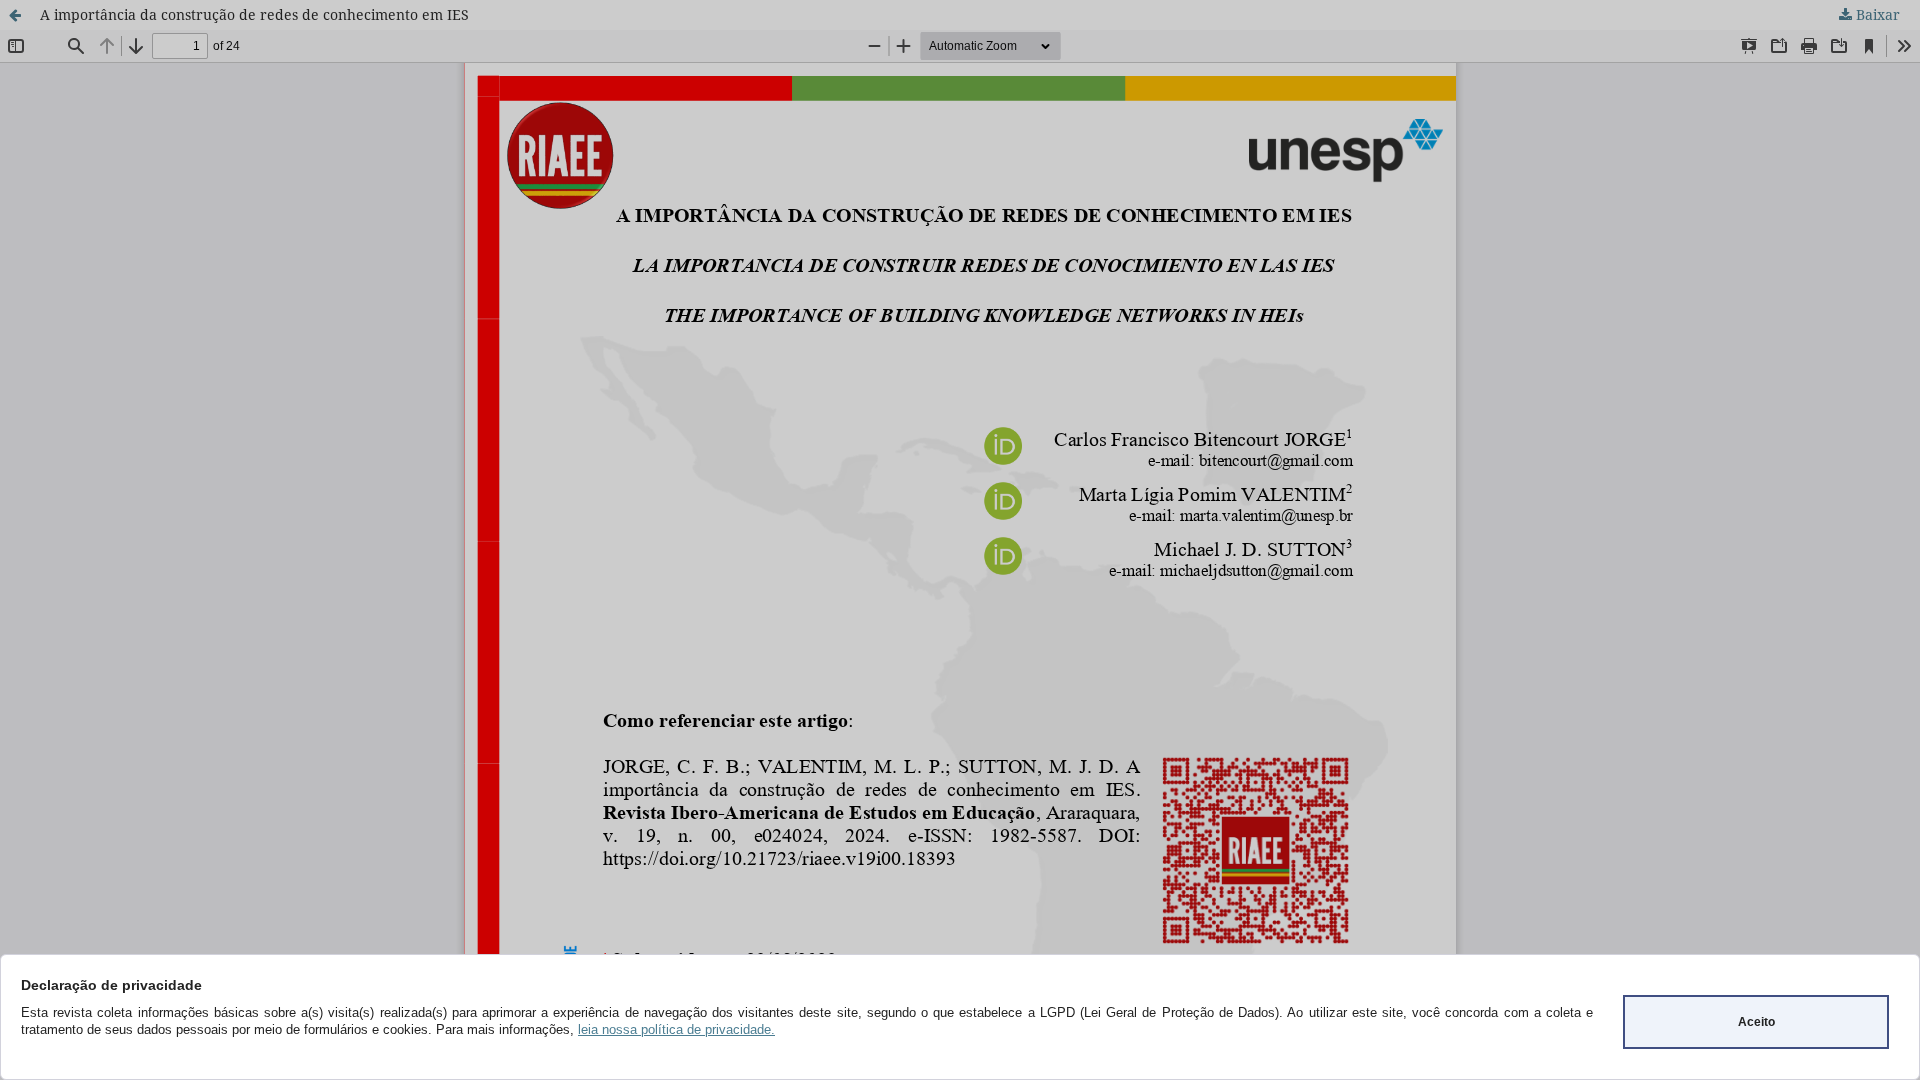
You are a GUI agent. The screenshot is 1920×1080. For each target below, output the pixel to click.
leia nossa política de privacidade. (676, 1029)
